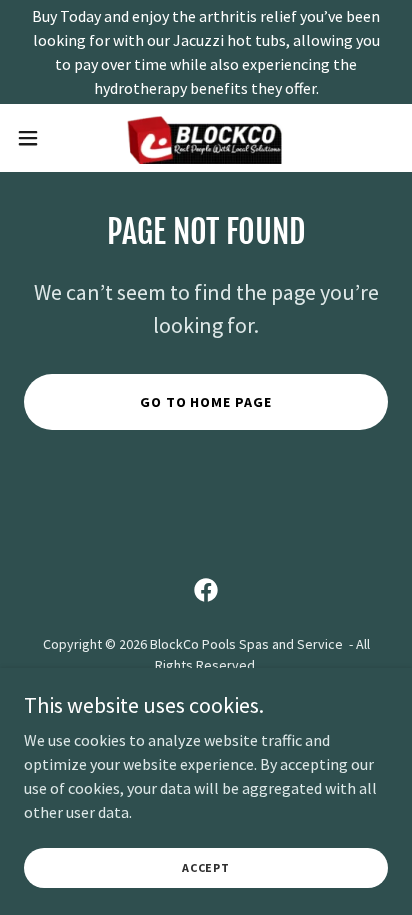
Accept (206, 867)
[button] (37, 138)
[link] (206, 138)
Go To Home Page (206, 402)
